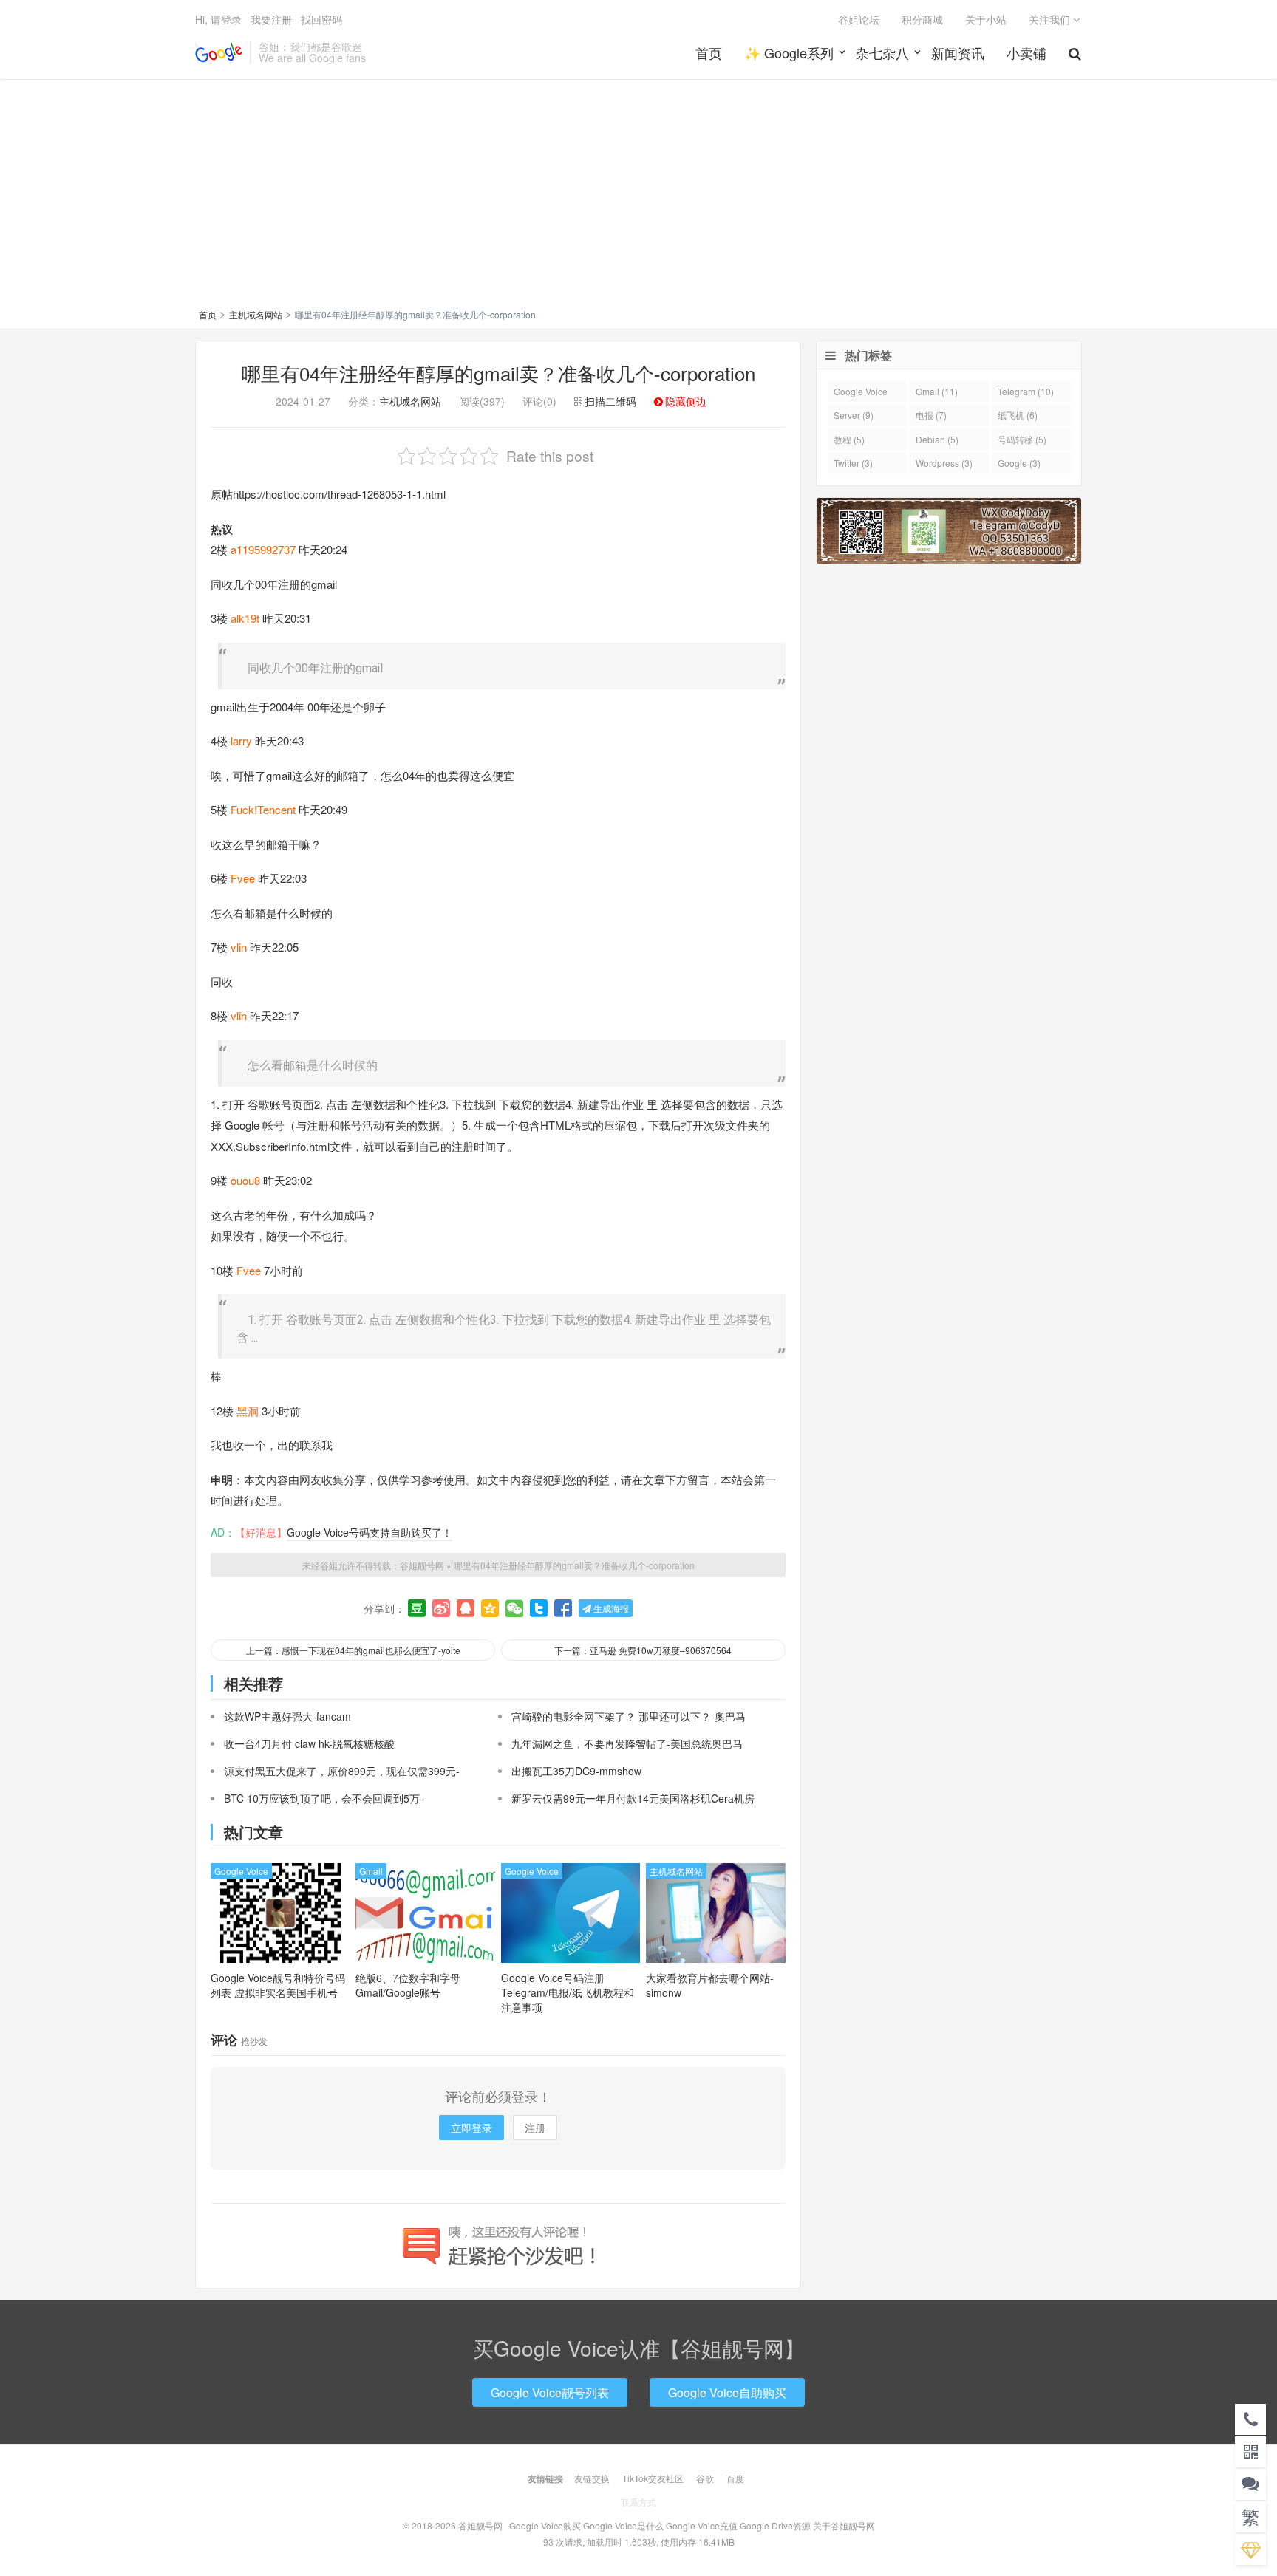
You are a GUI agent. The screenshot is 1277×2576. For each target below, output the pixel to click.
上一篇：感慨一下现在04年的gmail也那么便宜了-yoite (353, 1650)
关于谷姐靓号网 (844, 2525)
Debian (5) (937, 439)
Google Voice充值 (702, 2525)
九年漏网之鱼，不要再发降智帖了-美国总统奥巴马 (627, 1743)
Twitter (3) (853, 463)
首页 (709, 52)
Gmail (371, 1871)
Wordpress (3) (944, 463)
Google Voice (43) (861, 393)
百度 (735, 2478)
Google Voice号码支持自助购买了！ (370, 1532)
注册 (535, 2128)
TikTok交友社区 (653, 2478)
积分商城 (922, 19)
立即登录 (471, 2128)
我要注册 (271, 19)
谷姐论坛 (859, 19)
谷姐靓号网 (219, 52)
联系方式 (638, 2502)
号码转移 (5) (1022, 439)
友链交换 (592, 2478)
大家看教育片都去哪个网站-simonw (710, 1985)
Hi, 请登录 (218, 19)
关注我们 (1051, 19)
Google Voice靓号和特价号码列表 (278, 1985)
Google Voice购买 (545, 2525)
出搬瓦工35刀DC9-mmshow (576, 1771)
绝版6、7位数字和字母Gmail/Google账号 (408, 1985)
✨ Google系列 (789, 52)
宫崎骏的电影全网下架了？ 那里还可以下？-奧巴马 (629, 1716)
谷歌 (705, 2478)
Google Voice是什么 (623, 2525)
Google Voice (241, 1871)
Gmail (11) (937, 391)
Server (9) (854, 415)
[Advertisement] (638, 197)
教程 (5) (849, 439)
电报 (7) (931, 415)
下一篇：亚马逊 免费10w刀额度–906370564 (643, 1650)
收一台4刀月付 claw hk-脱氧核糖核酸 (309, 1743)
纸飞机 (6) (1018, 415)
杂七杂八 (882, 52)
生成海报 (610, 1608)
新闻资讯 (958, 52)
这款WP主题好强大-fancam (287, 1716)
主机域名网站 (256, 314)
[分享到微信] (514, 1608)
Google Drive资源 (775, 2525)
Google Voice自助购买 (727, 2392)
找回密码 (321, 19)
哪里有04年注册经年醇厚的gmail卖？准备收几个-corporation (498, 373)
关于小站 (986, 19)
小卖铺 (1026, 52)
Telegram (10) (1026, 391)
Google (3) (1019, 463)
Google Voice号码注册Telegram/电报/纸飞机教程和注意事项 (568, 1992)
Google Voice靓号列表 (550, 2392)
